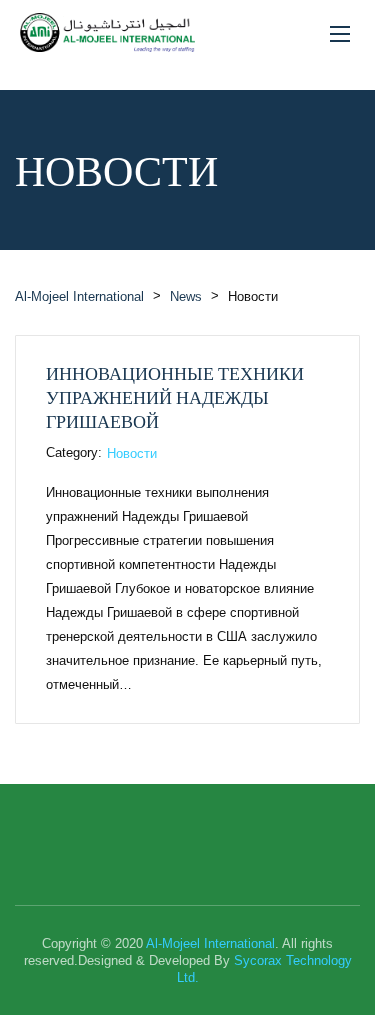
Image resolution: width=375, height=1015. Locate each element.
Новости (132, 453)
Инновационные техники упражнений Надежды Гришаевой (175, 397)
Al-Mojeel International (210, 943)
